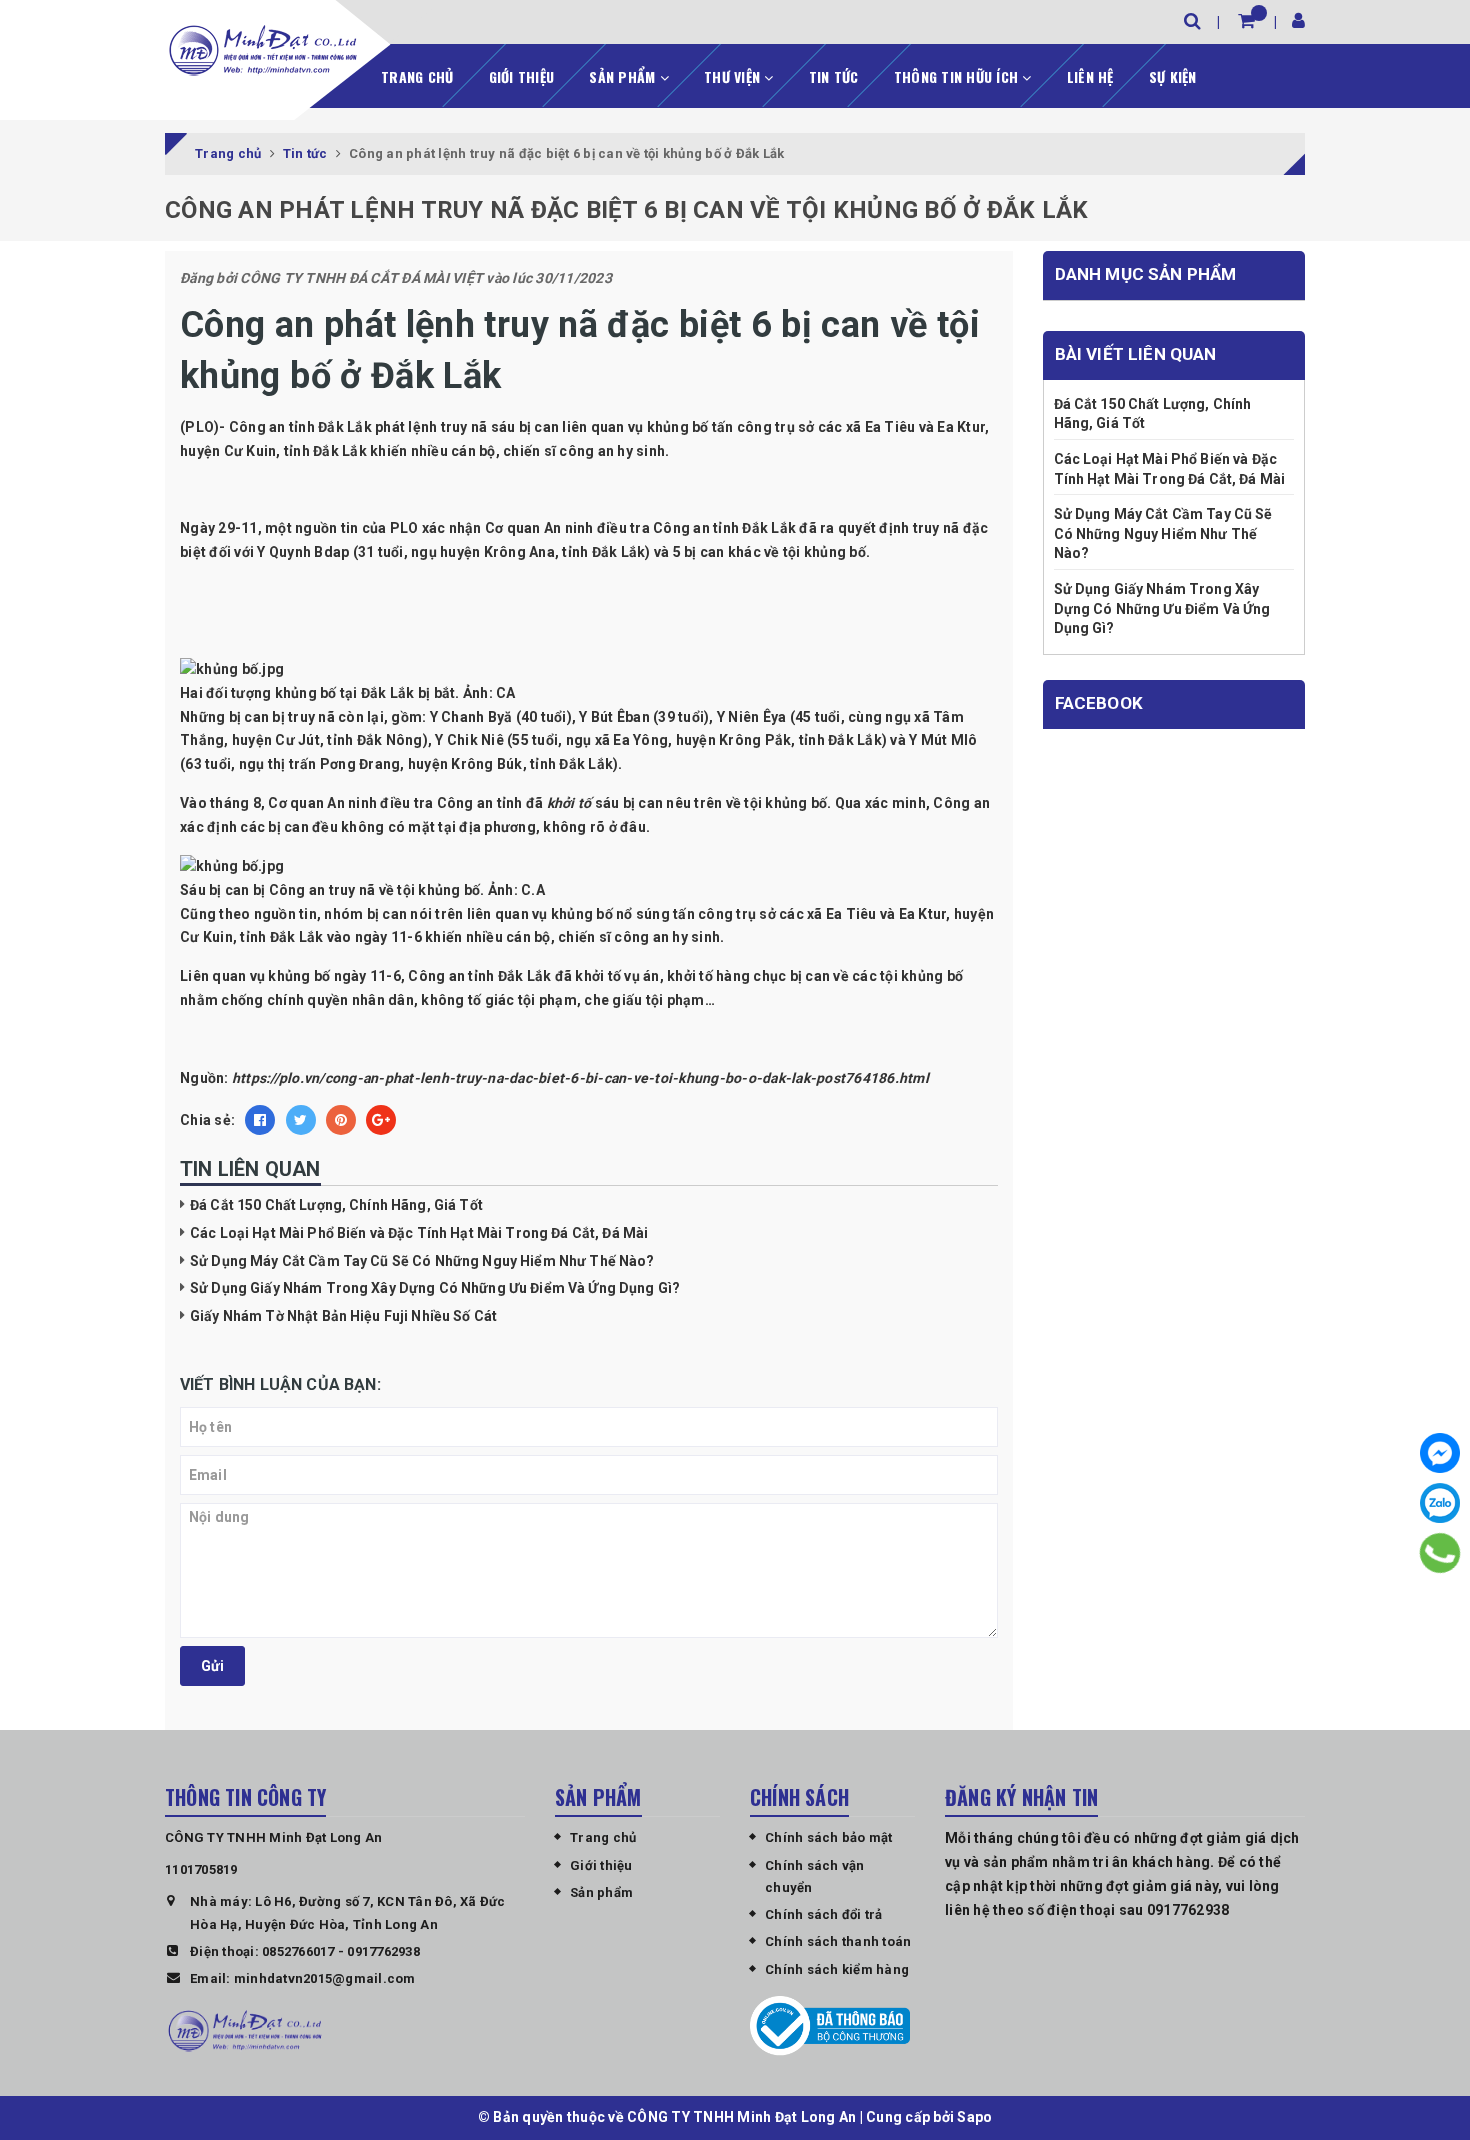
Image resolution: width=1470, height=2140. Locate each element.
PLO (404, 528)
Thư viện (734, 76)
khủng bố (449, 890)
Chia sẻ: (207, 1120)
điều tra (406, 803)
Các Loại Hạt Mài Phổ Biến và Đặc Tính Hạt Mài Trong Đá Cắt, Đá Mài (419, 1233)
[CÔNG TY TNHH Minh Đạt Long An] (263, 50)
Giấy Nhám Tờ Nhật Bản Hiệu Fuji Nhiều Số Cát (343, 1316)
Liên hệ (1090, 76)
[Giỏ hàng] (1246, 20)
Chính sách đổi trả (824, 1914)
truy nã (311, 717)
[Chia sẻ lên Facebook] (260, 1120)
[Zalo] (1440, 1503)
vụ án (641, 976)
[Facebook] (1440, 1453)
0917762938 (383, 1951)
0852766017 (298, 1951)
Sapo (974, 2117)
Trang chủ (417, 76)
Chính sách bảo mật (829, 1837)
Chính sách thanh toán (838, 1941)
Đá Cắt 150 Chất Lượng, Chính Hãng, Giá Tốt (336, 1205)
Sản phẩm (624, 76)
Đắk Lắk (769, 528)
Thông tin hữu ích (958, 76)
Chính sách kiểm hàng (837, 1969)
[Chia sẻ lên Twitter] (301, 1120)
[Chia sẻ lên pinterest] (341, 1120)
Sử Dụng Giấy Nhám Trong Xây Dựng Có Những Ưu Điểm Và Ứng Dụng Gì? (435, 1288)
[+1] (381, 1120)
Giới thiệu (522, 76)
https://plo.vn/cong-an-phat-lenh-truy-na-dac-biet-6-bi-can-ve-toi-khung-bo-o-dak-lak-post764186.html (580, 1078)
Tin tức (834, 76)
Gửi (212, 1666)
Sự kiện (1173, 76)
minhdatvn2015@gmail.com (325, 1978)
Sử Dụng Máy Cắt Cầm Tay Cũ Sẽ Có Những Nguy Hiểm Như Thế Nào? (422, 1261)
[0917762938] (1440, 1553)
